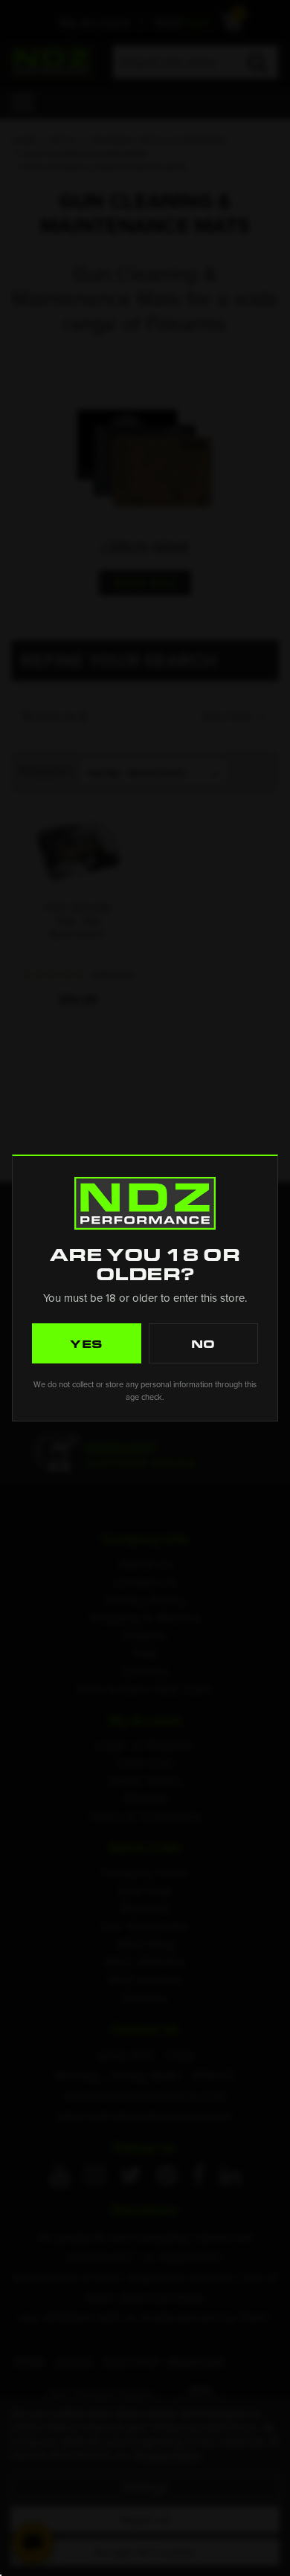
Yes (87, 1343)
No (204, 1343)
